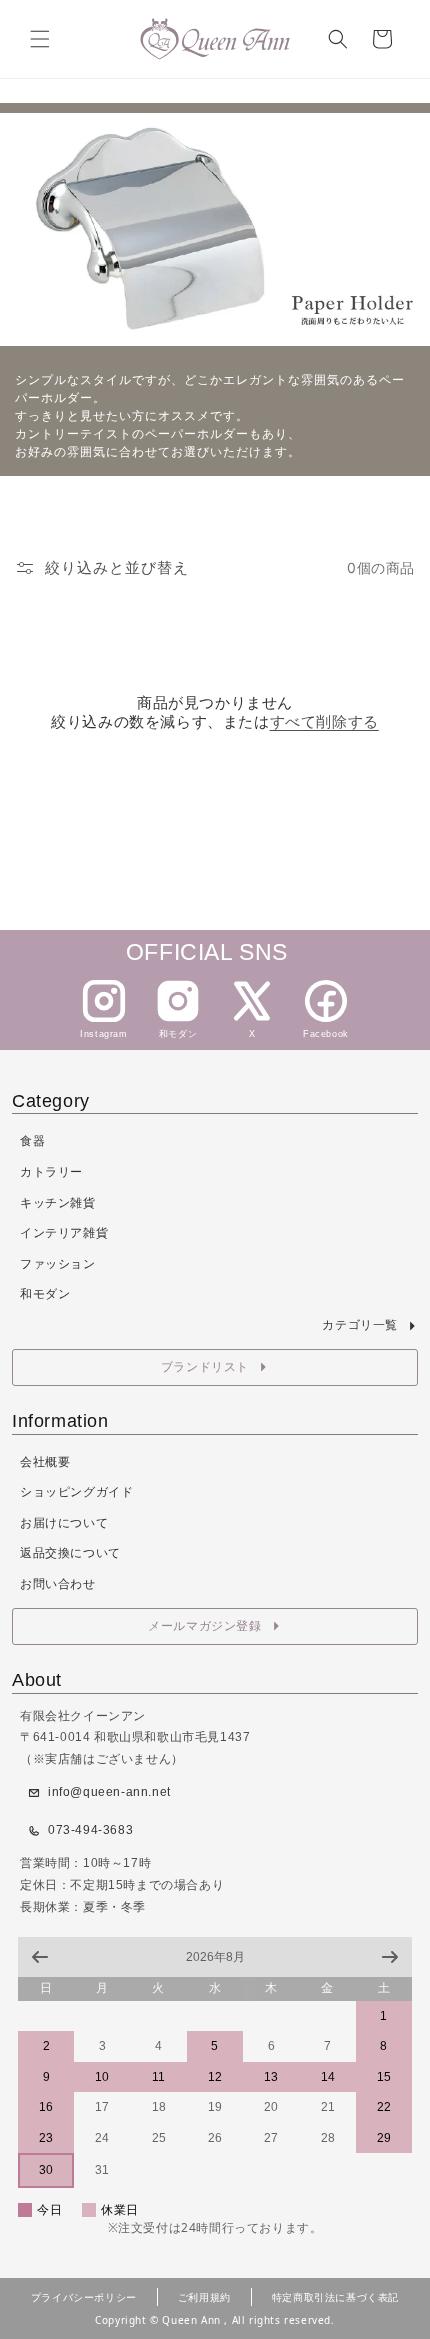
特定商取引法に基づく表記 (335, 2297)
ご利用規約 (204, 2297)
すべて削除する (324, 721)
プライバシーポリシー (84, 2297)
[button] (40, 39)
